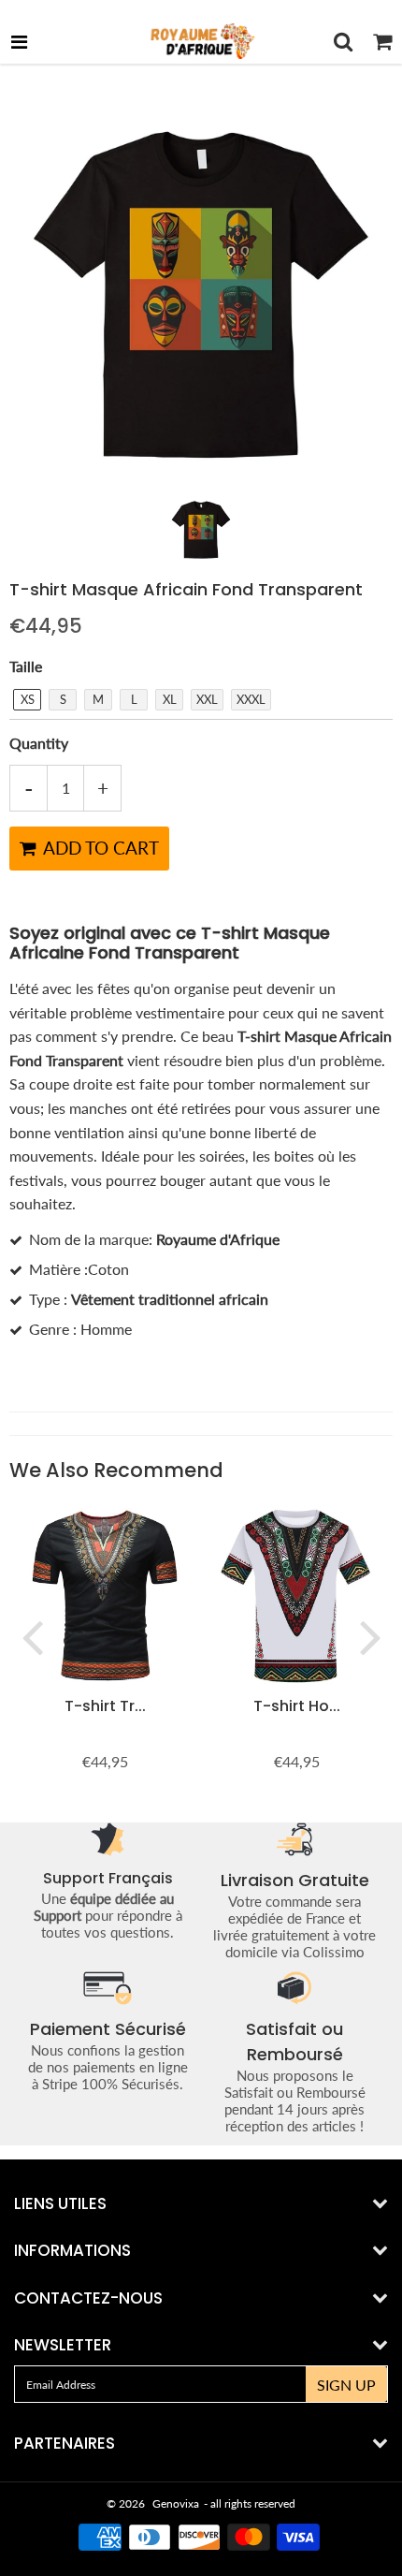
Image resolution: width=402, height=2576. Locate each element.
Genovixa (176, 2503)
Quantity (39, 743)
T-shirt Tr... (105, 1706)
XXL (207, 699)
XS (28, 699)
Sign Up (346, 2385)
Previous (32, 1636)
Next (370, 1636)
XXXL (251, 699)
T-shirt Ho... (297, 1706)
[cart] (382, 41)
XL (170, 699)
